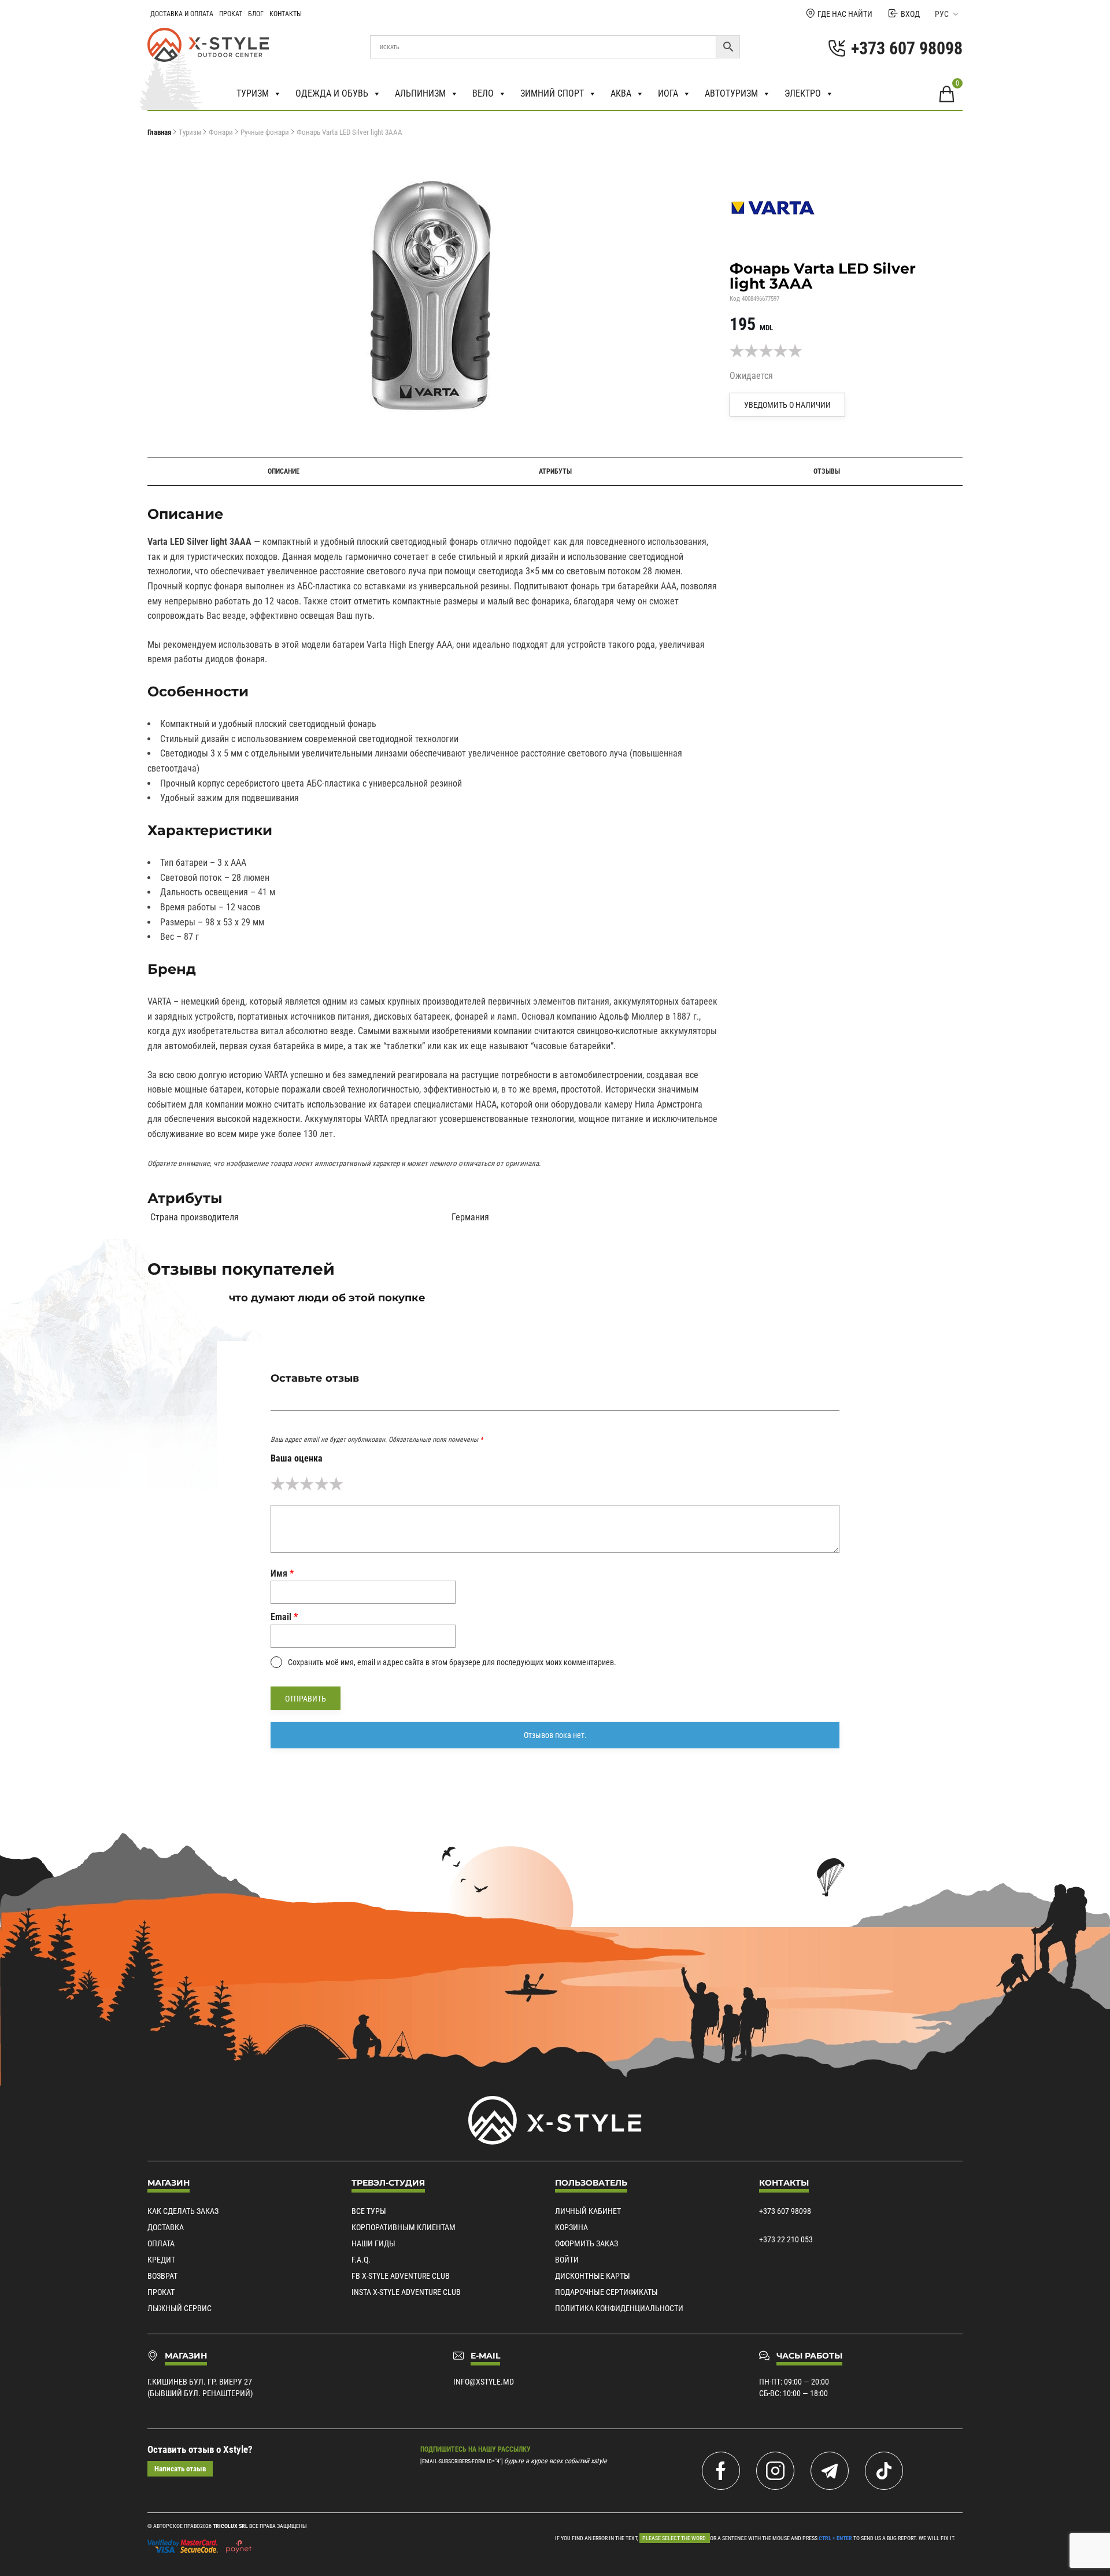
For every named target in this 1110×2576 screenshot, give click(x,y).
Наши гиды (373, 2243)
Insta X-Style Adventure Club (406, 2292)
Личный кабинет (588, 2211)
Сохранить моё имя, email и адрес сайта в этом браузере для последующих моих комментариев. (452, 1662)
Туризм (253, 93)
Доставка (166, 2227)
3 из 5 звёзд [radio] (307, 1484)
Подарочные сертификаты (606, 2292)
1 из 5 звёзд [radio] (278, 1484)
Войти (567, 2260)
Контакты (286, 14)
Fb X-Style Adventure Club (401, 2276)
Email (284, 1617)
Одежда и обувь (332, 93)
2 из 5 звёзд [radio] (292, 1484)
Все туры (369, 2211)
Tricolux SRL (230, 2526)
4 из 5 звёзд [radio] (322, 1484)
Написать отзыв (180, 2469)
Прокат (231, 14)
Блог (256, 14)
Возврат (162, 2276)
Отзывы (827, 471)
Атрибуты (555, 471)
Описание (284, 471)
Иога (668, 93)
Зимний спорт (552, 93)
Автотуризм (731, 93)
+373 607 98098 (785, 2211)
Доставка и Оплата (182, 14)
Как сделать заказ (183, 2211)
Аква (621, 93)
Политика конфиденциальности (619, 2308)
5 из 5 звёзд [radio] (336, 1484)
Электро (803, 93)
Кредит (161, 2260)
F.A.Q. (361, 2260)
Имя (282, 1573)
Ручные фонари (265, 132)
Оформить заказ (587, 2243)
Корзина (571, 2227)
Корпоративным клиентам (404, 2227)
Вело (483, 93)
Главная (159, 132)
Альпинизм (420, 93)
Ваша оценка (297, 1458)
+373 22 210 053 (786, 2239)
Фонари (221, 132)
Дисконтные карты (593, 2276)
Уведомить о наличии (787, 405)
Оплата (161, 2243)
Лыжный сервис (180, 2308)
